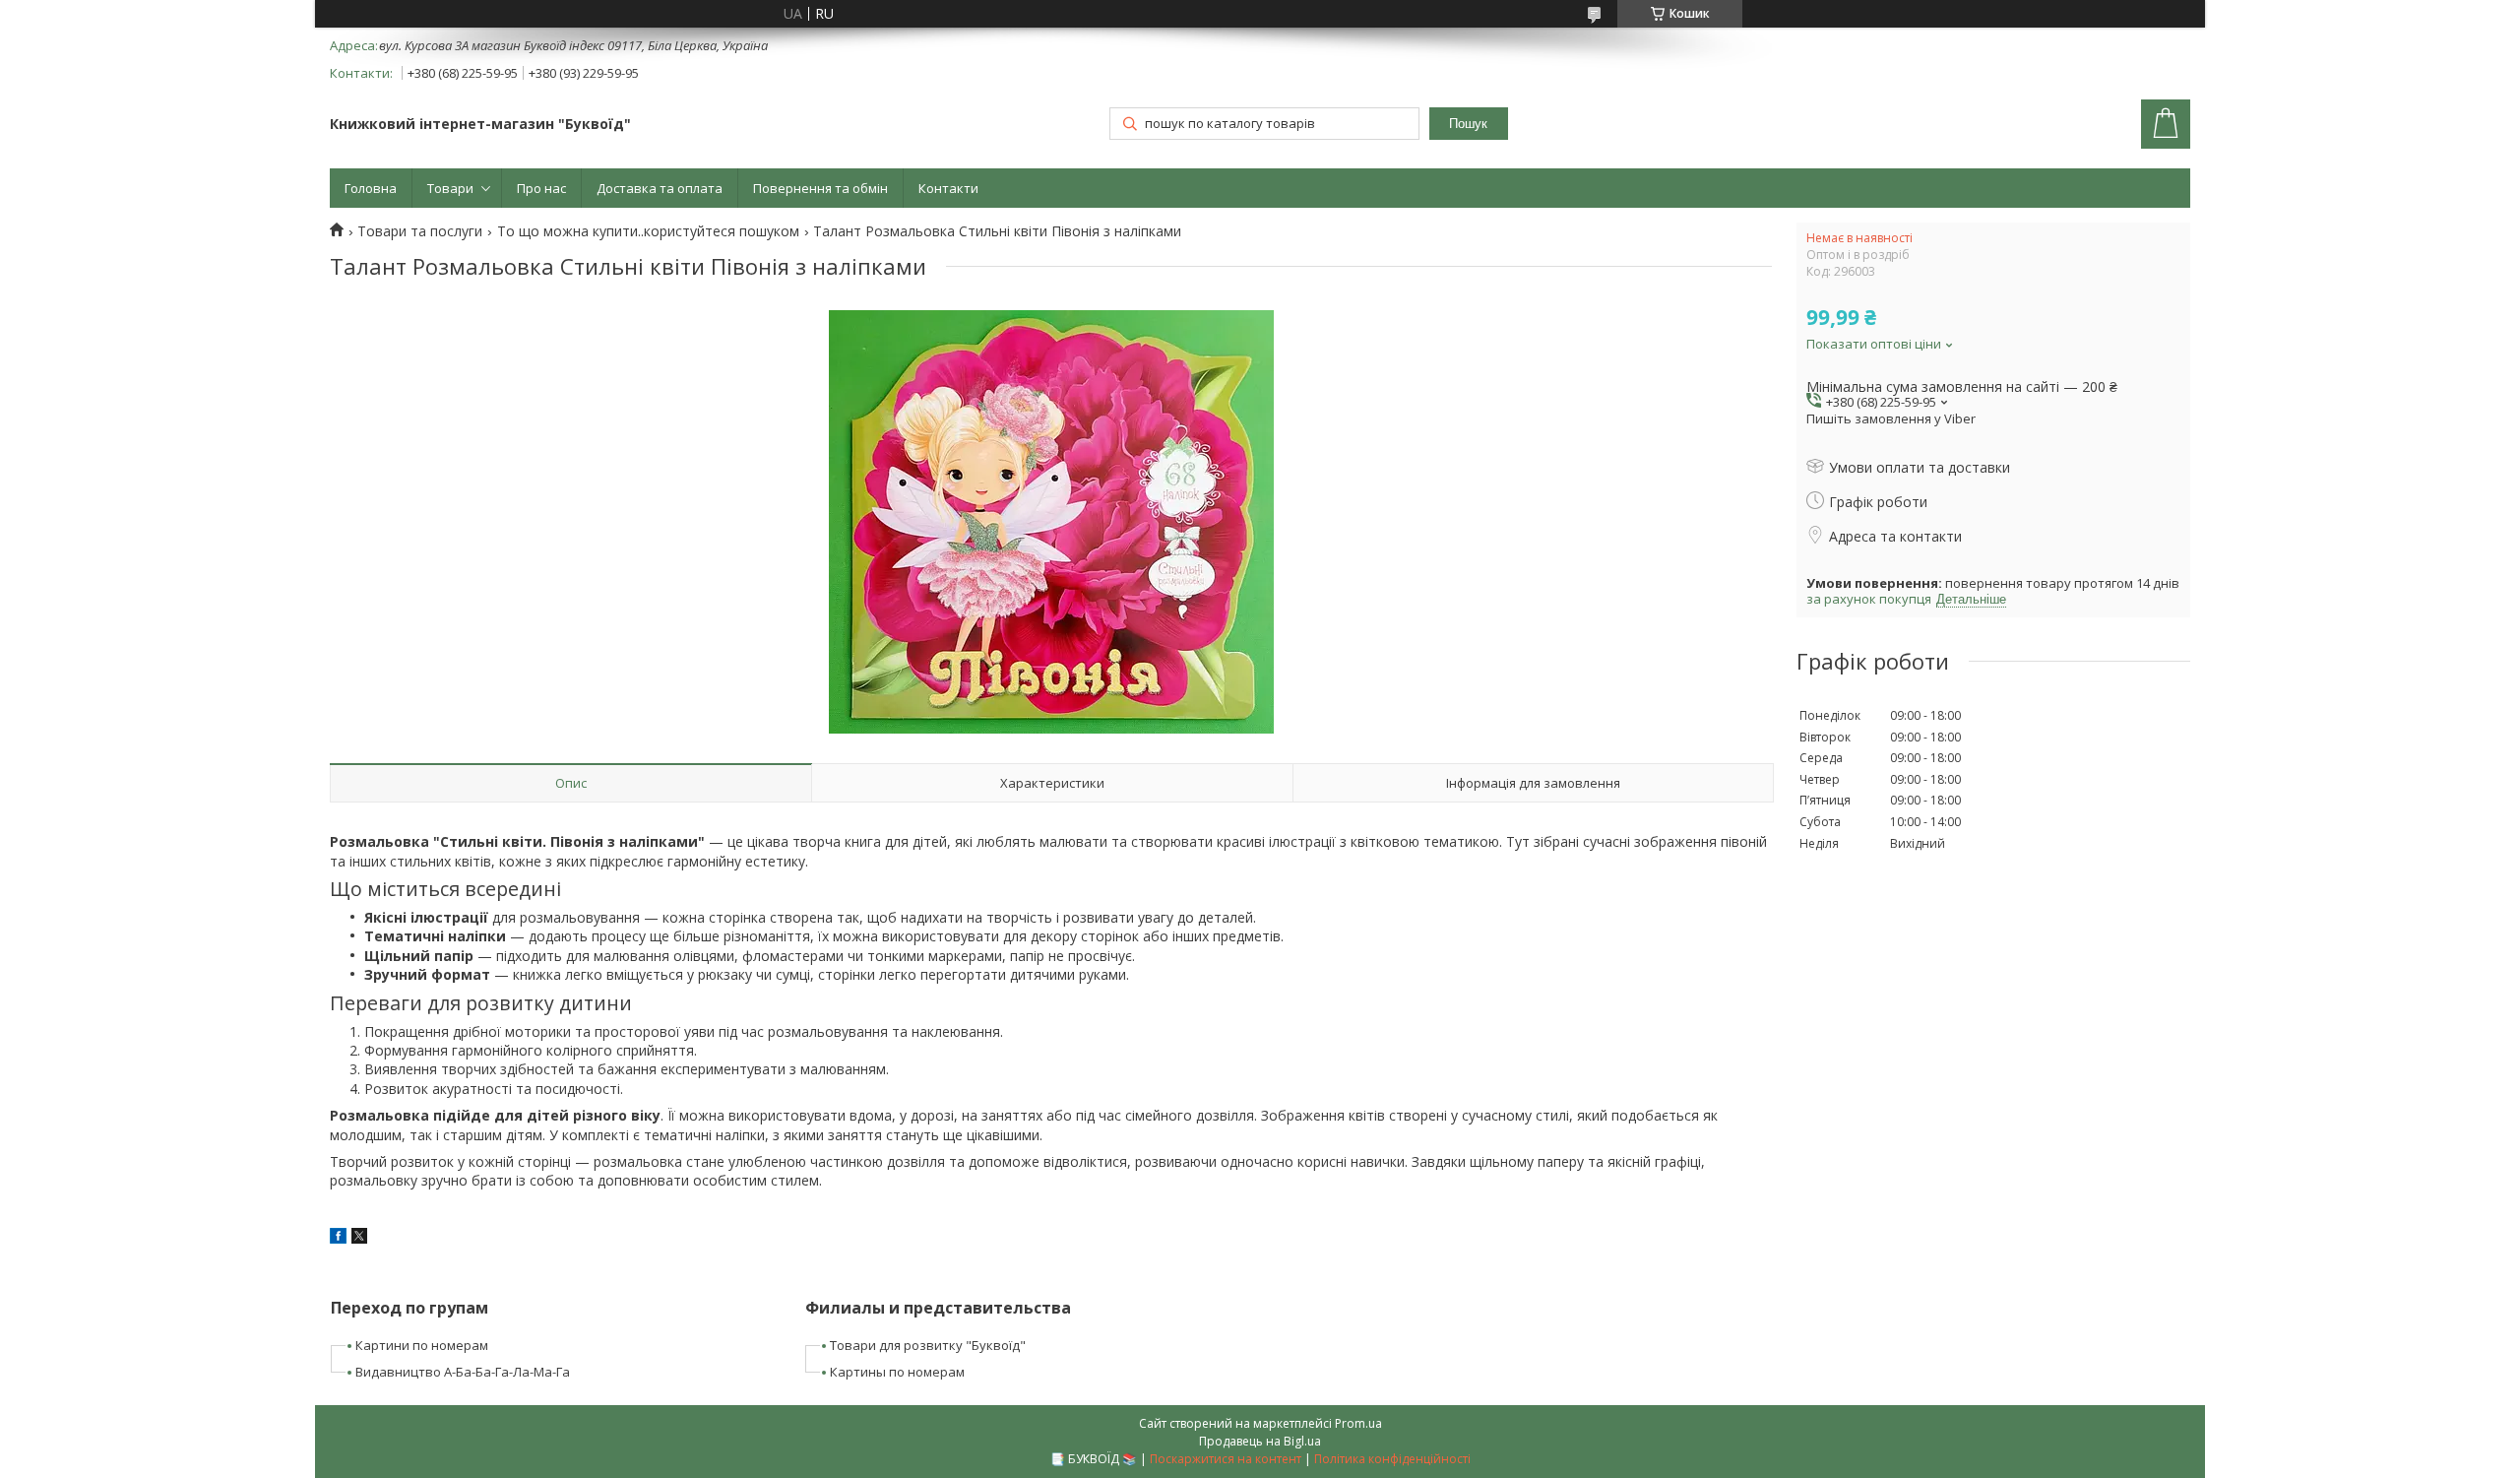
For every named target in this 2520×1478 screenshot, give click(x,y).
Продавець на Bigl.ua (1260, 1441)
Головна (371, 188)
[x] (359, 1238)
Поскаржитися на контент (1226, 1459)
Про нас (541, 188)
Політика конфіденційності (1392, 1459)
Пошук (1468, 124)
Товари (450, 188)
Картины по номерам (897, 1372)
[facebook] (338, 1238)
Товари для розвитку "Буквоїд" (928, 1345)
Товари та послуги (420, 231)
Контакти (948, 188)
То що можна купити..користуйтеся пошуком (648, 231)
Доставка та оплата (660, 188)
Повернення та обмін (820, 188)
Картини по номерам (422, 1345)
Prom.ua (1358, 1423)
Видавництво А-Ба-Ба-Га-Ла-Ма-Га (463, 1372)
